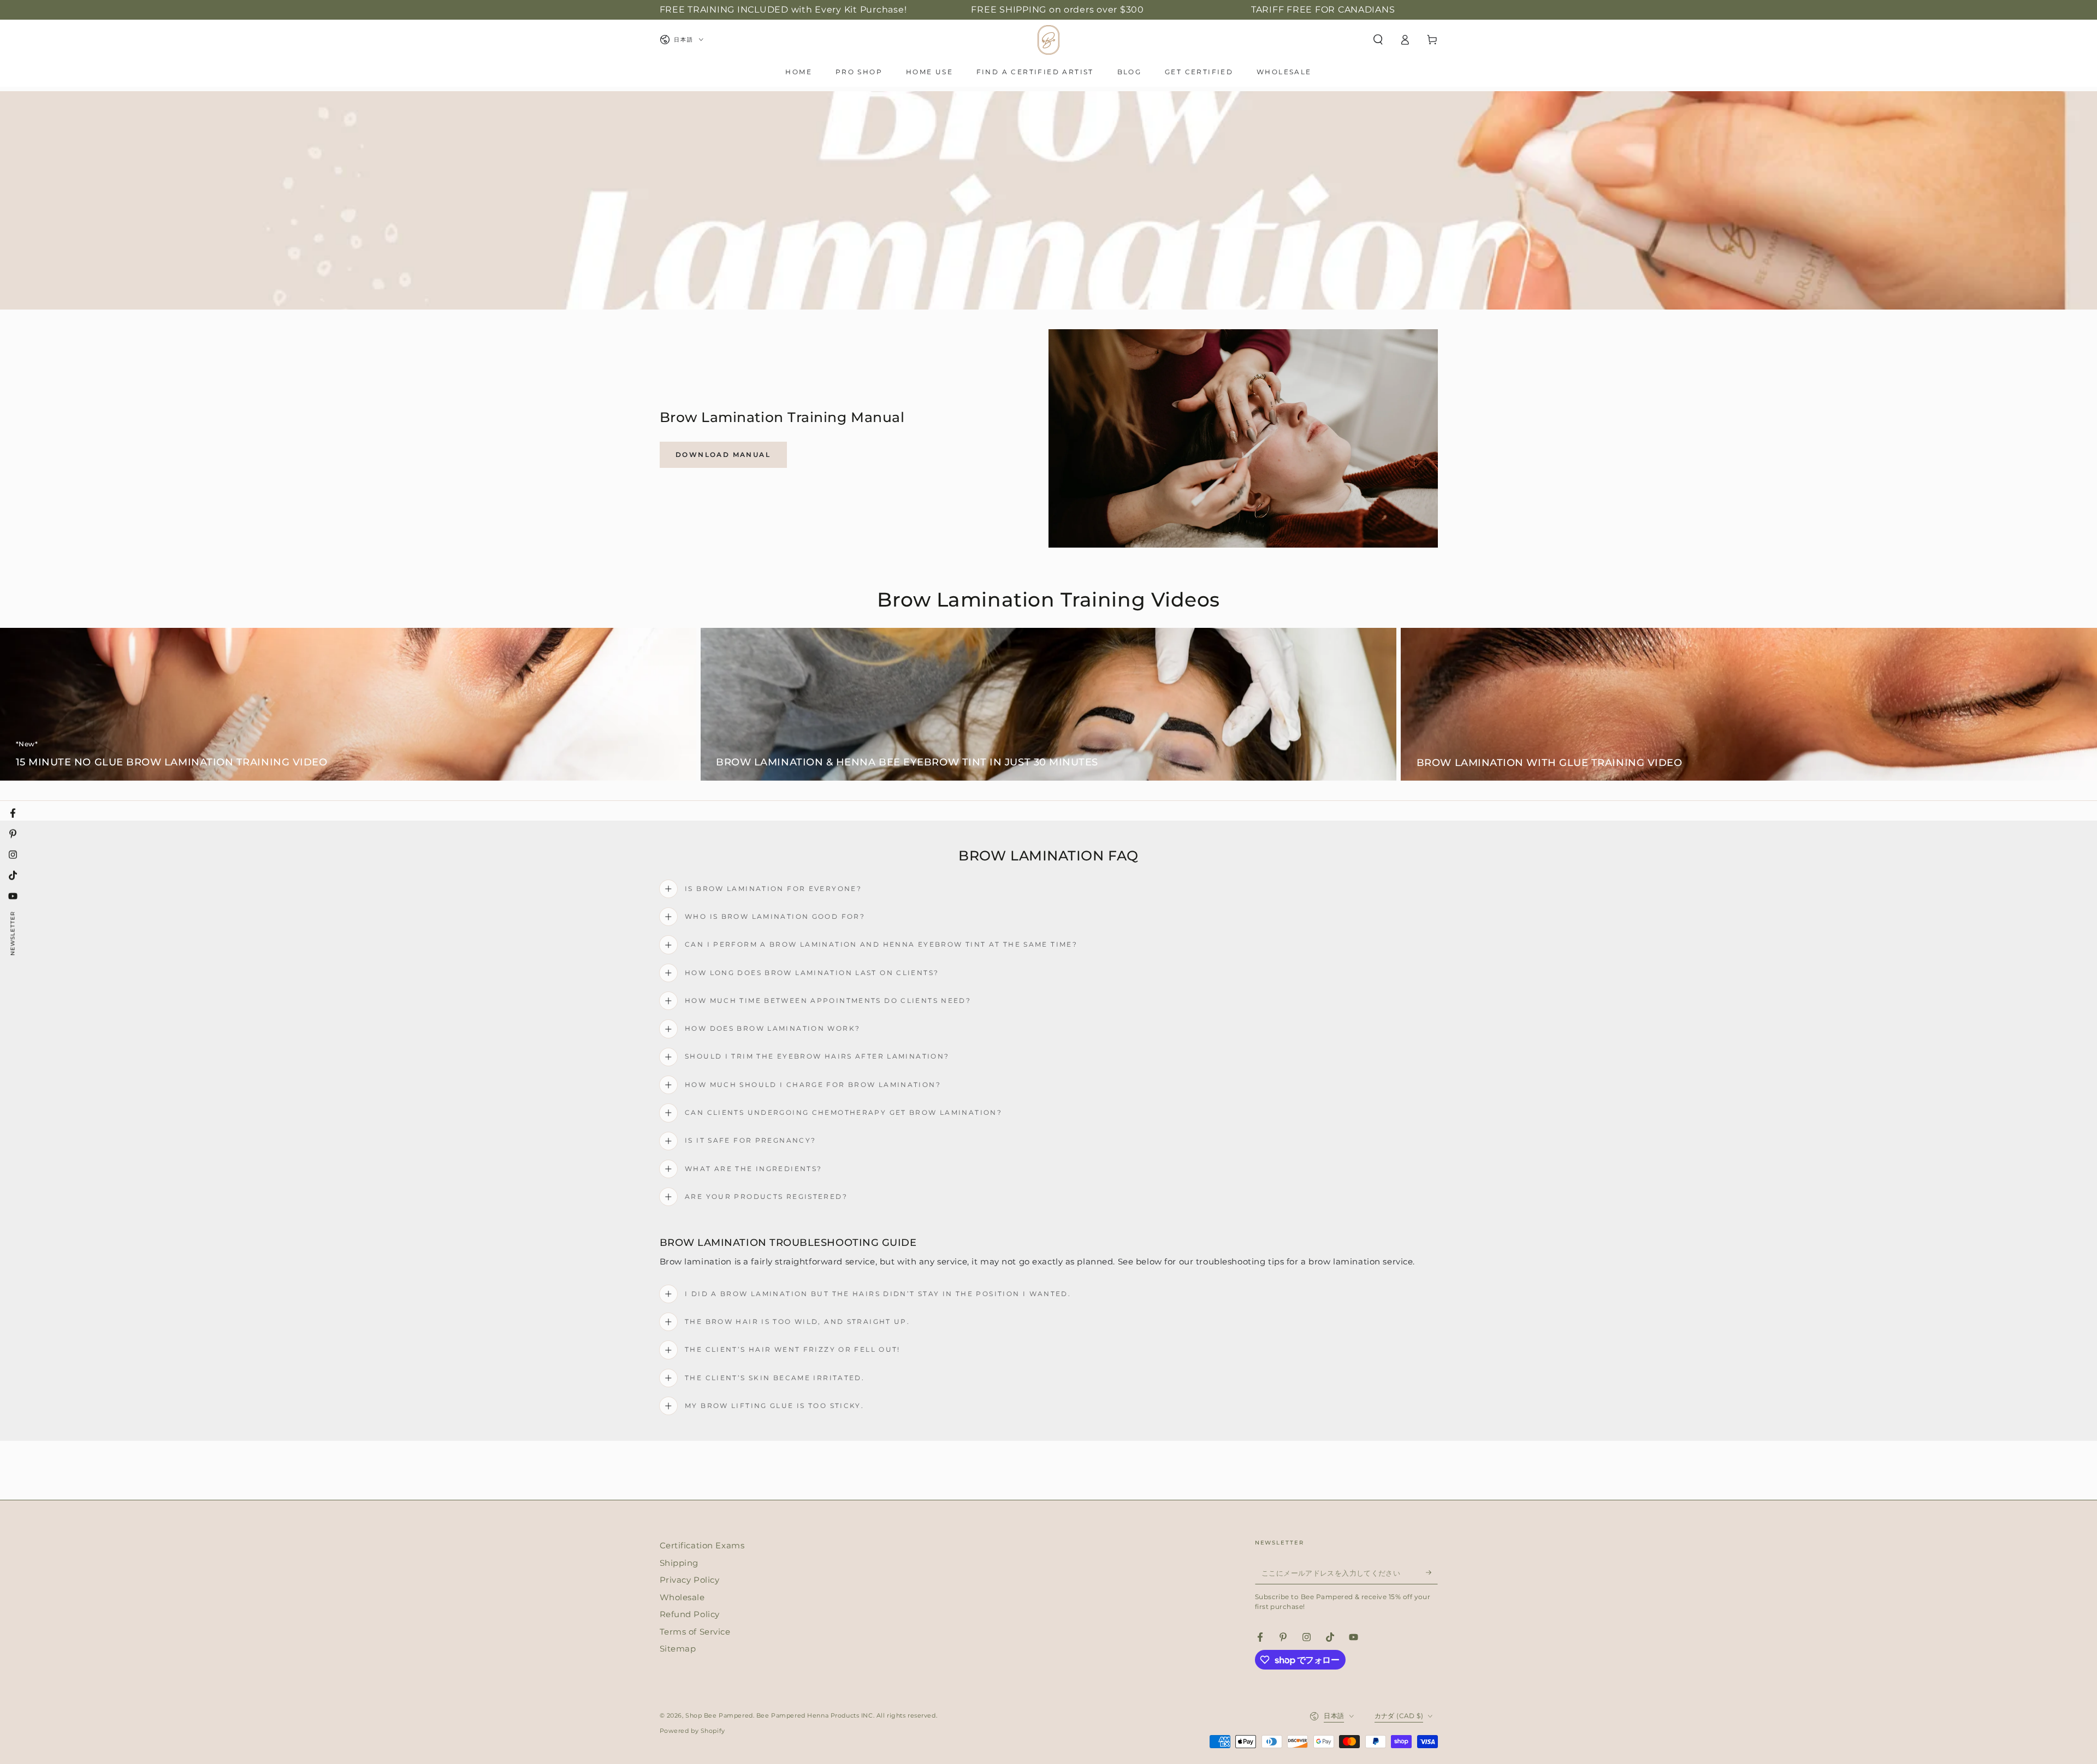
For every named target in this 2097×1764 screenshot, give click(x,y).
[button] (1378, 40)
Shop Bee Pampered (719, 1715)
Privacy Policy (690, 1580)
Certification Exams (702, 1545)
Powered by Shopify (692, 1731)
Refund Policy (690, 1614)
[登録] (1432, 1572)
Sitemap (678, 1649)
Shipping (679, 1563)
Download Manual (723, 455)
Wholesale (682, 1597)
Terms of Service (695, 1632)
